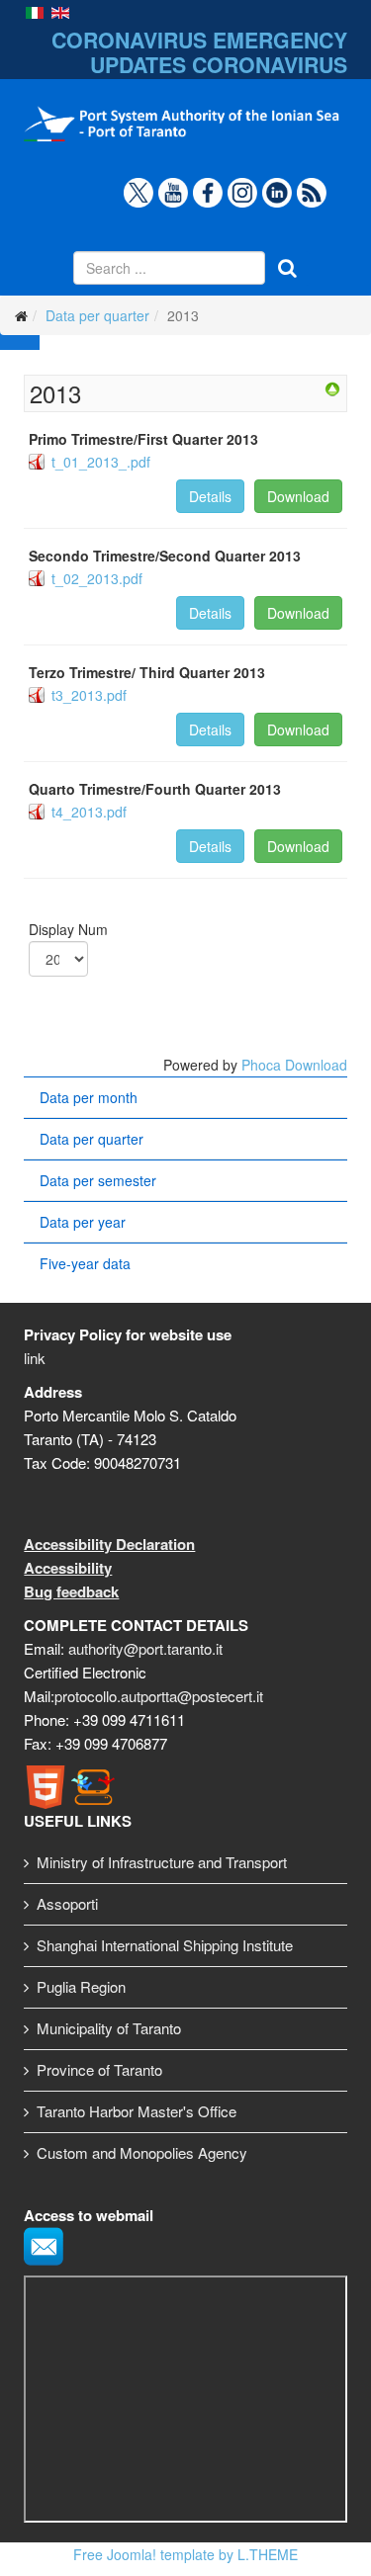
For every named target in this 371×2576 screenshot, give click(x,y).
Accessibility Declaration (109, 1544)
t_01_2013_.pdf (101, 462)
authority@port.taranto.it (145, 1648)
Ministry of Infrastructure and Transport (162, 1862)
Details (210, 496)
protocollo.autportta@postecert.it (159, 1696)
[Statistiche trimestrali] (332, 389)
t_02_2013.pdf (97, 578)
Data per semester (98, 1180)
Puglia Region (81, 1986)
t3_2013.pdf (89, 695)
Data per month (89, 1097)
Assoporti (67, 1903)
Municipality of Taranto (109, 2028)
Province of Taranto (99, 2069)
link (35, 1358)
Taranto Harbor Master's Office (137, 2111)
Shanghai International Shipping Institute (165, 1945)
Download (298, 496)
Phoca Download (294, 1065)
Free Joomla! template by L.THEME (185, 2554)
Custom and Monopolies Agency (142, 2152)
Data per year (83, 1222)
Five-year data (85, 1263)
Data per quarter (97, 315)
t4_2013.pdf (89, 812)
